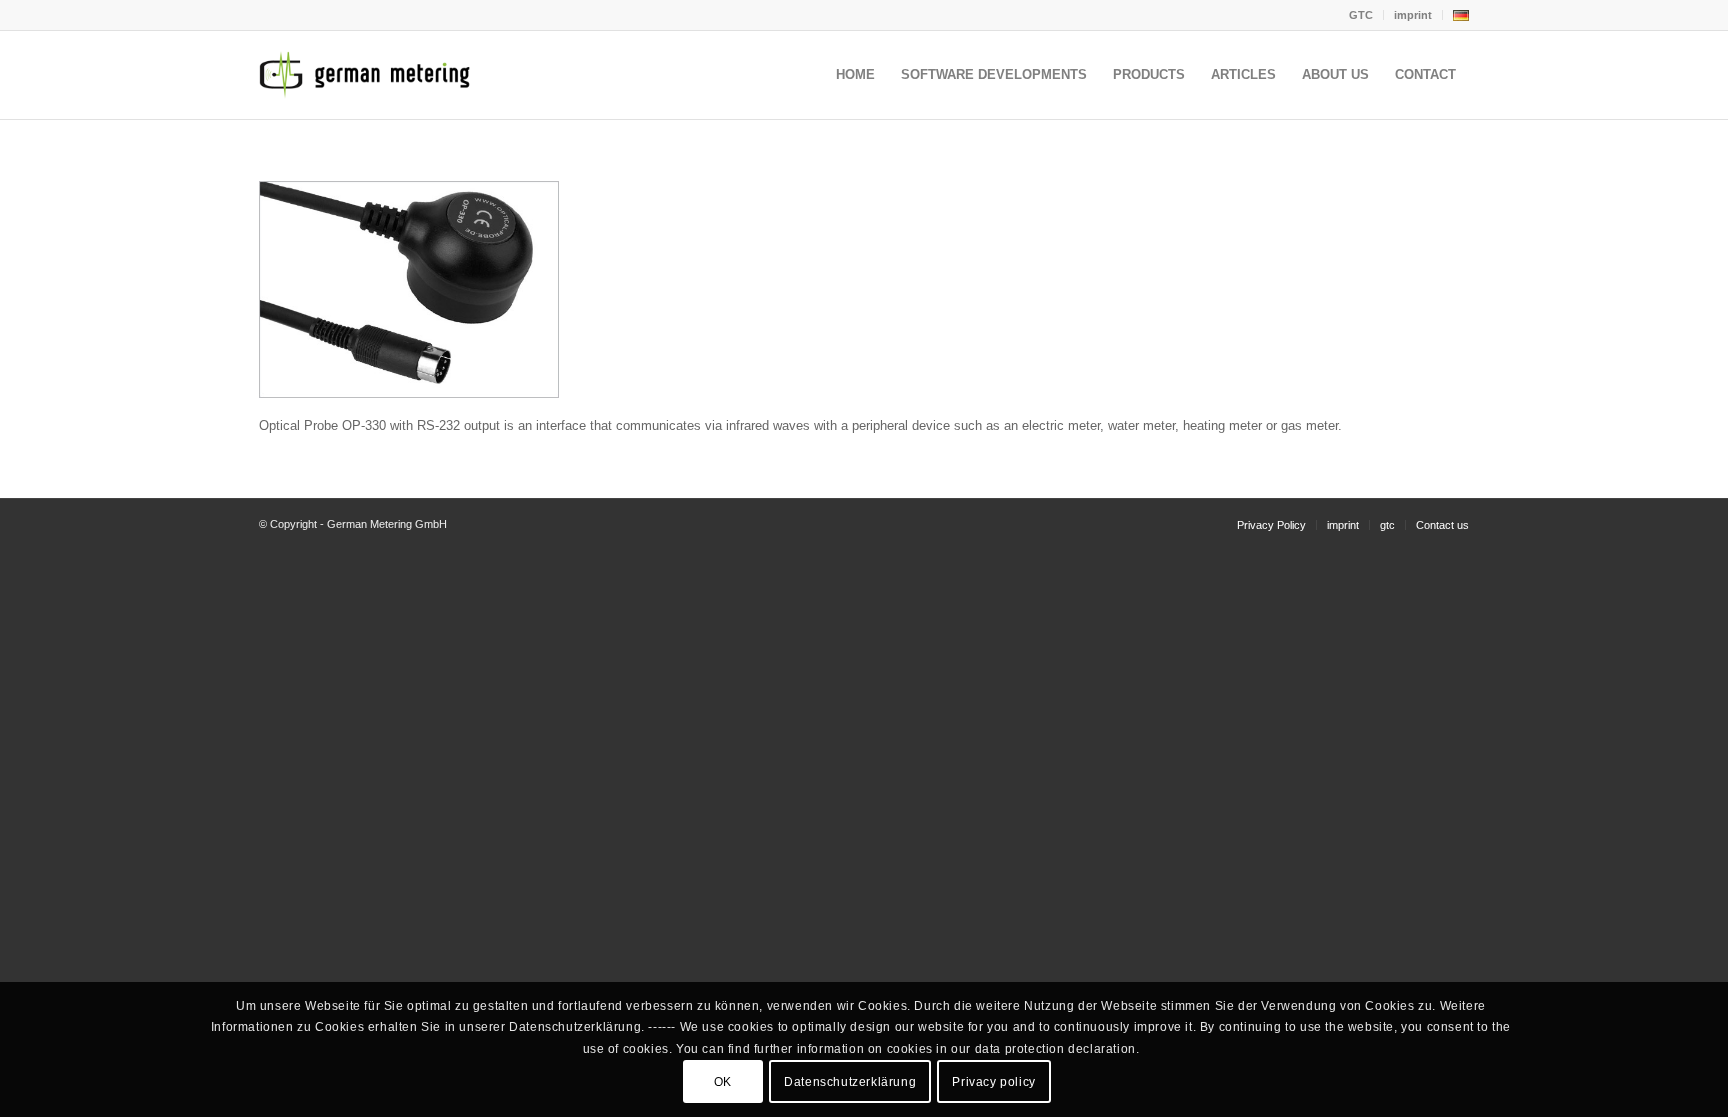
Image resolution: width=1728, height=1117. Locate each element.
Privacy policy (993, 1082)
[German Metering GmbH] (369, 75)
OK (723, 1082)
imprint (1413, 15)
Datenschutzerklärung (850, 1082)
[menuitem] (1361, 15)
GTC (1361, 15)
